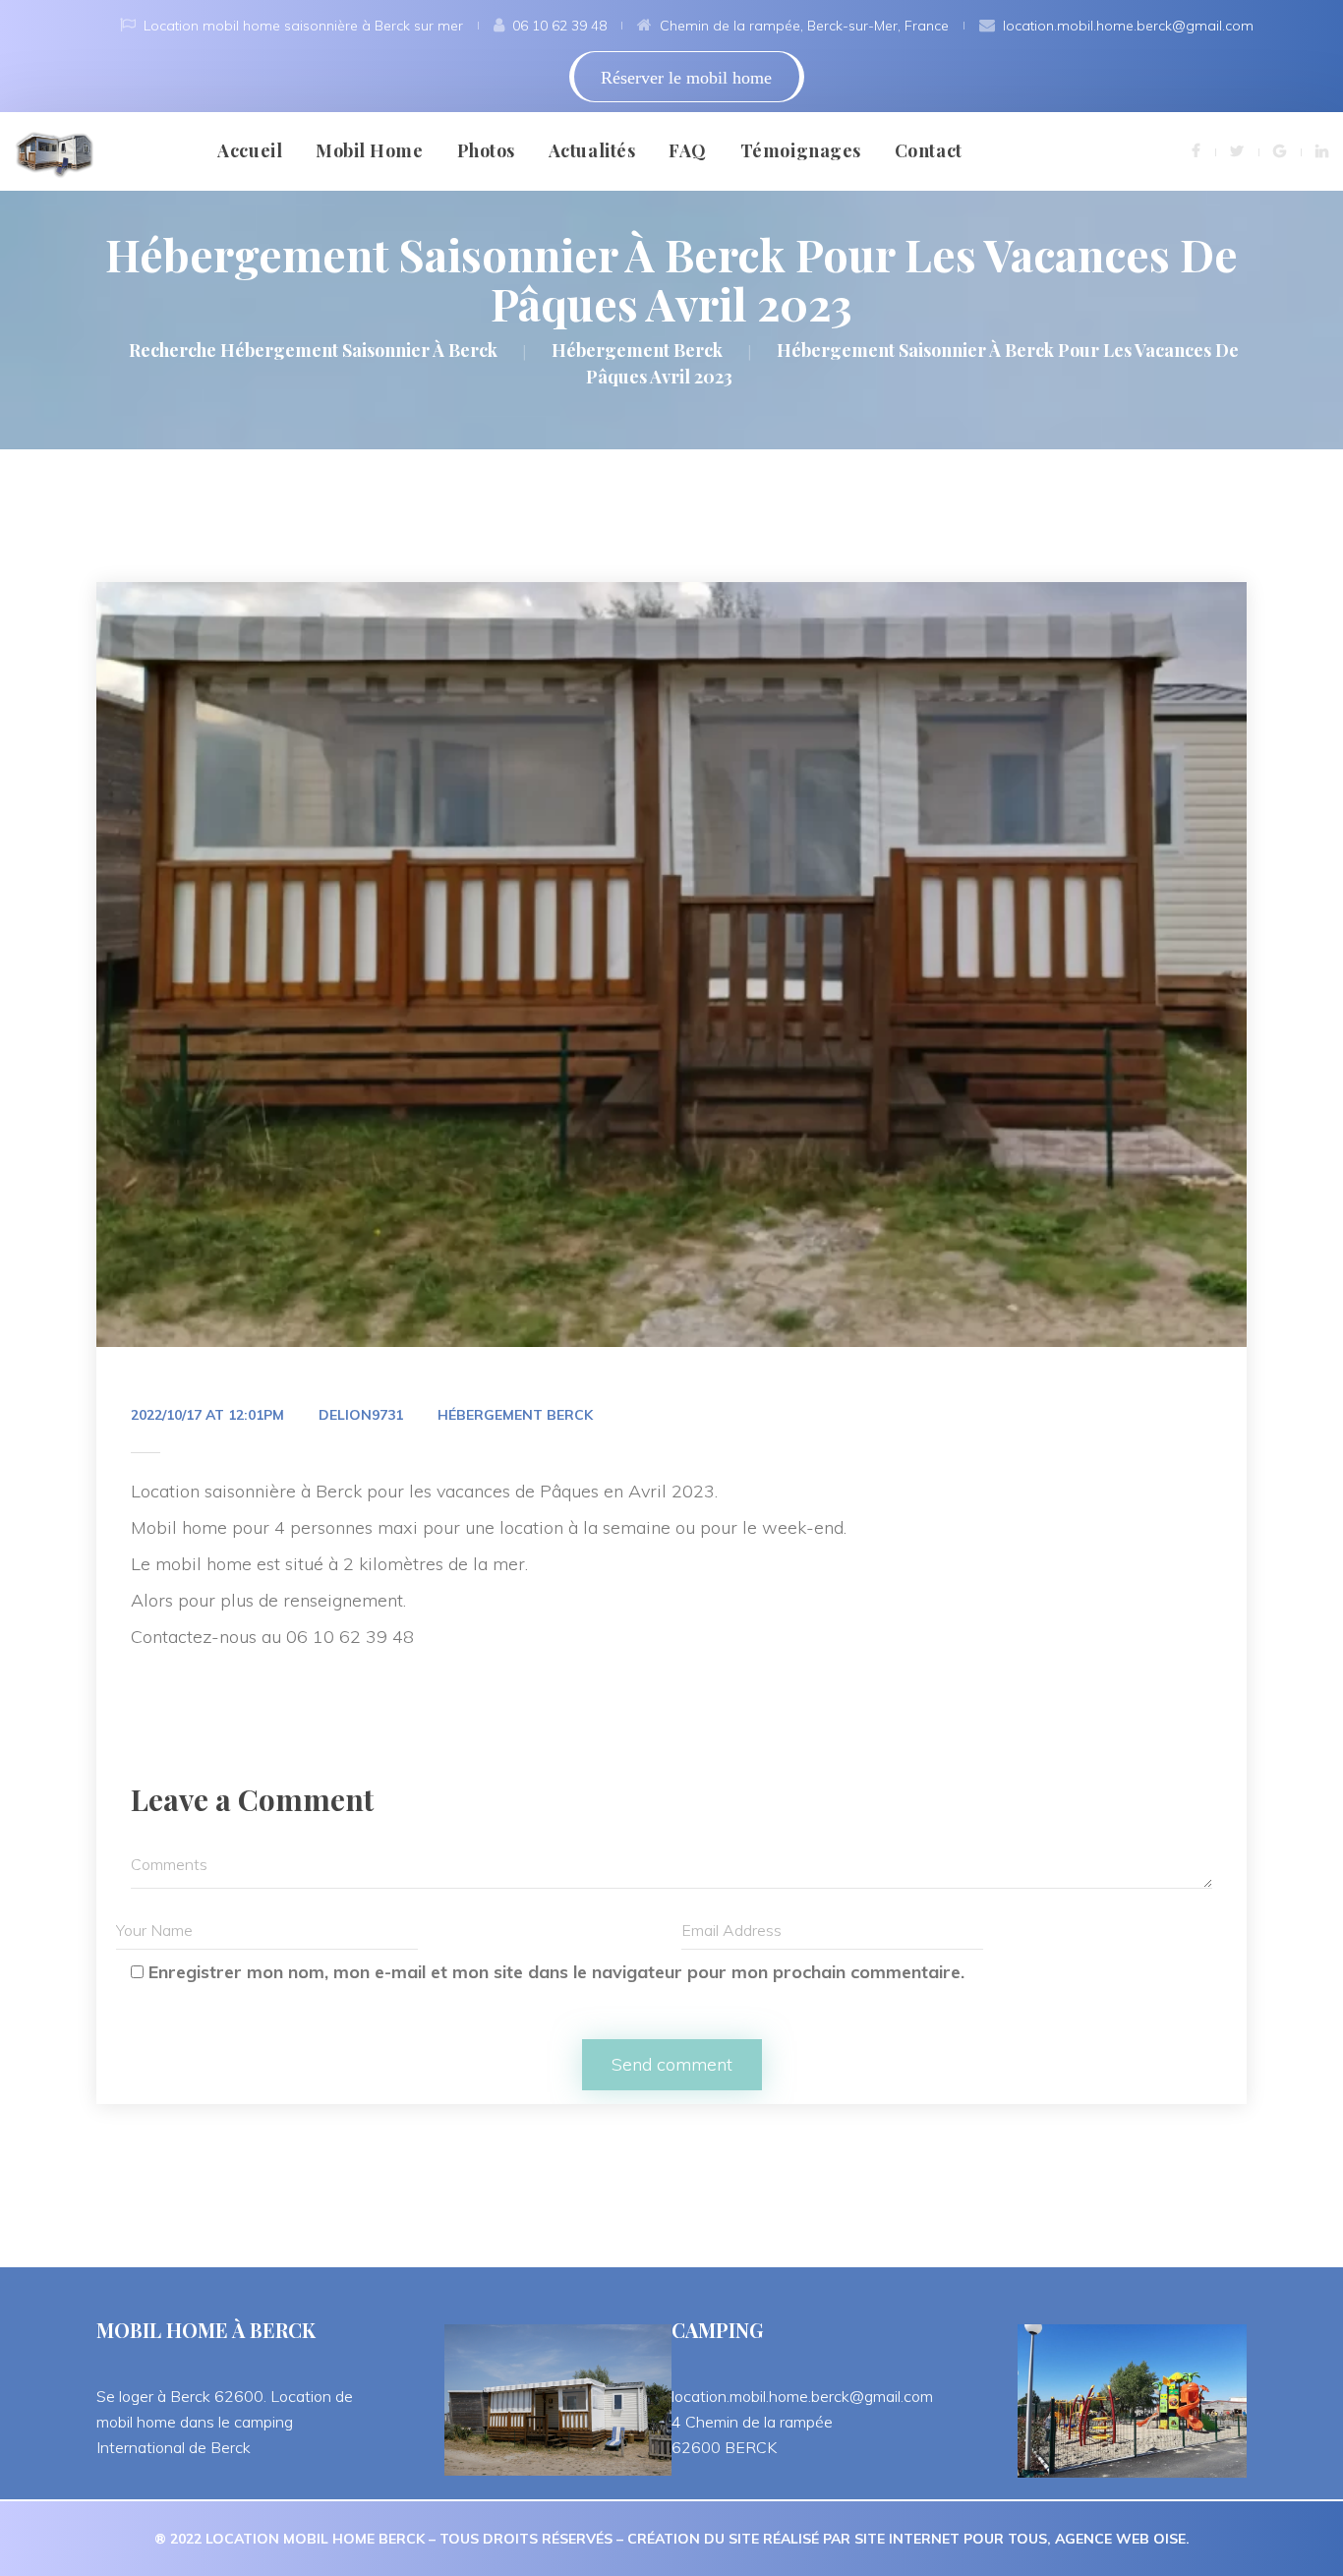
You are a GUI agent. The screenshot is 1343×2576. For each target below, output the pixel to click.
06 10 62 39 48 (559, 26)
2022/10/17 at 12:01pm (207, 1415)
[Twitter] (1237, 150)
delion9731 (361, 1415)
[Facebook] (1196, 150)
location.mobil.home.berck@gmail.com (1128, 26)
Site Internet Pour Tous (951, 2539)
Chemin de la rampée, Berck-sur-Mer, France (804, 26)
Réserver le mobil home (686, 78)
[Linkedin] (1322, 150)
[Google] (1280, 150)
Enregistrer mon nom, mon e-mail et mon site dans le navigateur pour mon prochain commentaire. (556, 1972)
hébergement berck (515, 1415)
